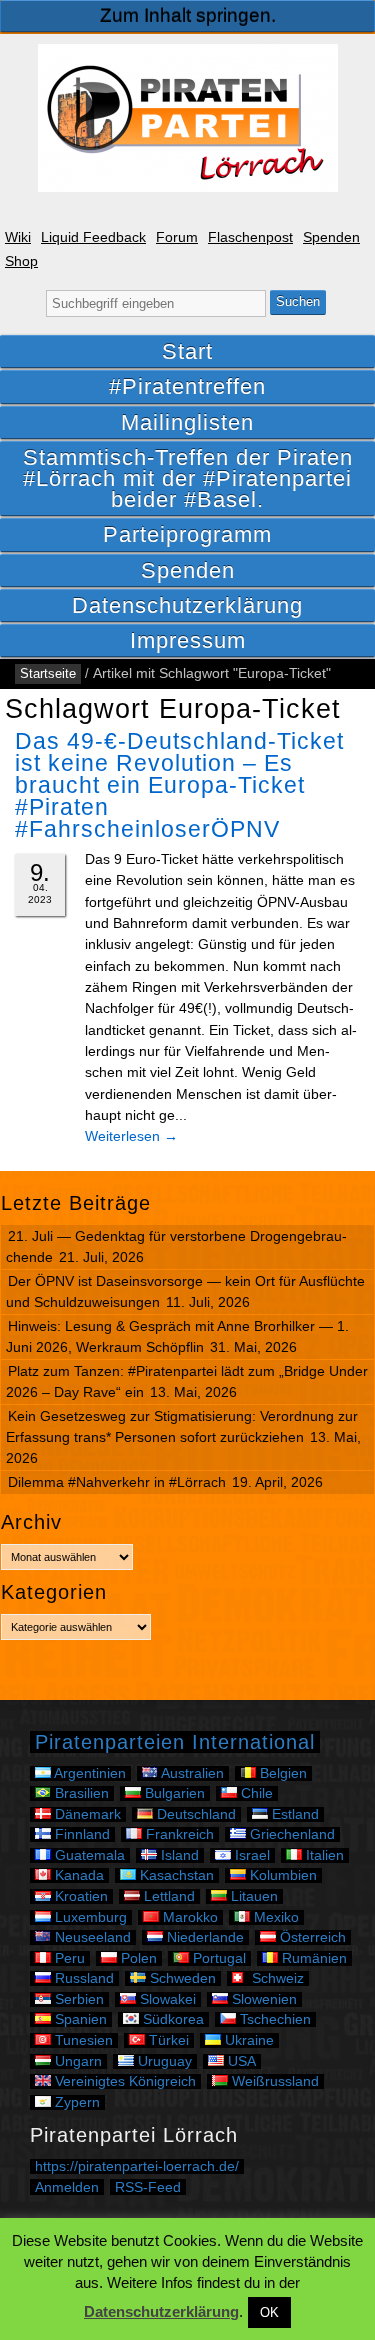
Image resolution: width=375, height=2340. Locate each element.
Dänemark (86, 1814)
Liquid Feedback (93, 237)
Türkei (167, 2040)
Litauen (252, 1896)
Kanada (77, 1875)
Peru (68, 1958)
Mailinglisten (187, 422)
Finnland (80, 1834)
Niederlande (203, 1937)
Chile (255, 1793)
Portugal (217, 1958)
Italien (323, 1855)
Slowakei (166, 1999)
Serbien (77, 1999)
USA (240, 2061)
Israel (250, 1855)
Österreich (311, 1937)
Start (187, 351)
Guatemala (88, 1855)
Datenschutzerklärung (187, 605)
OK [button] (269, 2312)
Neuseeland (91, 1937)
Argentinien (88, 1773)
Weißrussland (273, 2081)
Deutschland (194, 1814)
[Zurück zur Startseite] (188, 118)
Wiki (18, 237)
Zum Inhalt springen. (188, 15)
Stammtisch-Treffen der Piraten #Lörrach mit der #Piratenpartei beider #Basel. (188, 478)
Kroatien (79, 1896)
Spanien (79, 2019)
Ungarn (76, 2061)
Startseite (48, 673)
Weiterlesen (131, 1136)
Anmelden (67, 2187)
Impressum (188, 640)
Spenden (331, 237)
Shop (21, 261)
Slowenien (262, 1999)
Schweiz (276, 1978)
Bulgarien (173, 1793)
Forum (177, 237)
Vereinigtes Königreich (123, 2081)
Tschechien (273, 2019)
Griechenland (290, 1834)
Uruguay (163, 2061)
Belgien (281, 1773)
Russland (82, 1978)
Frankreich (178, 1834)
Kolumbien (281, 1875)
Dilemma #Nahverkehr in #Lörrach (117, 1482)
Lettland (167, 1896)
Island (178, 1855)
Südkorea (171, 2019)
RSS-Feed (148, 2187)
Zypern (75, 2102)
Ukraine (247, 2040)
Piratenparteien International (175, 1742)
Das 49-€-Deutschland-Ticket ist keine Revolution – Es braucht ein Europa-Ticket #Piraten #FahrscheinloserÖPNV (179, 785)
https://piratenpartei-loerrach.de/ (137, 2166)
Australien (191, 1773)
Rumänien (312, 1958)
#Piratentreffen (187, 386)
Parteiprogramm (187, 534)
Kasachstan (175, 1875)
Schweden (181, 1978)
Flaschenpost (250, 237)
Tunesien (82, 2040)
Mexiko (274, 1917)
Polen (137, 1958)
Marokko (188, 1917)
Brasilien (80, 1793)
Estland (293, 1814)
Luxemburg (89, 1917)
